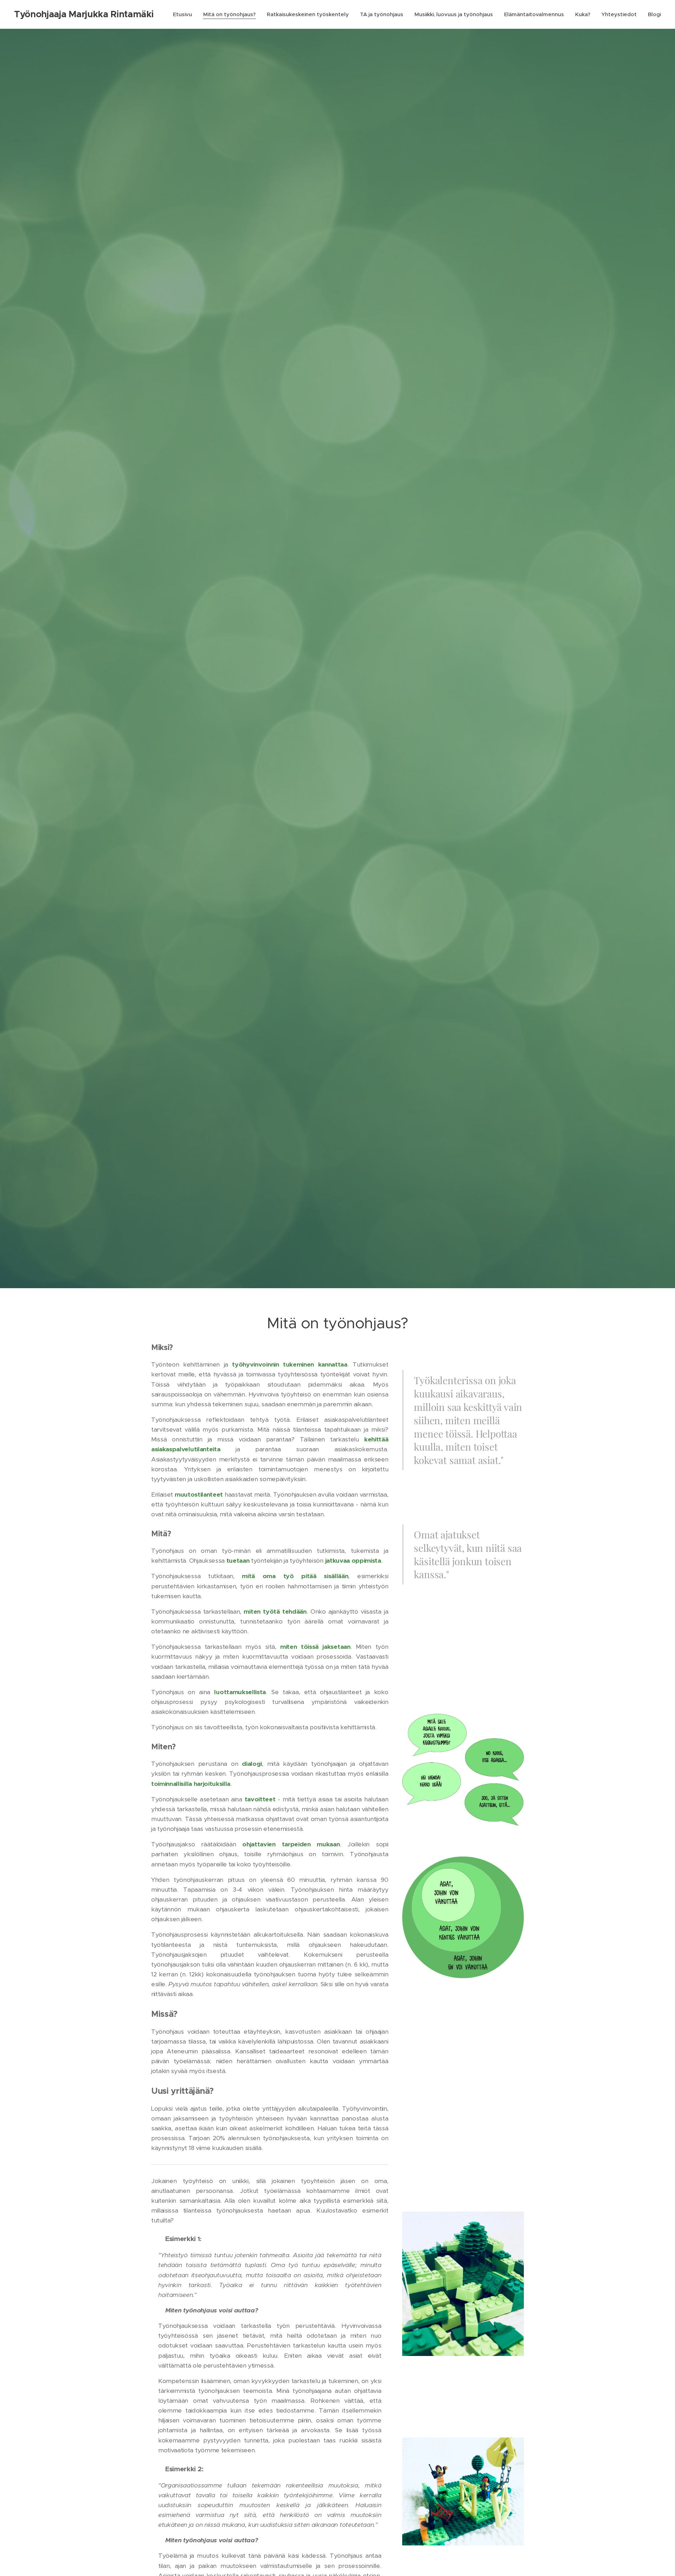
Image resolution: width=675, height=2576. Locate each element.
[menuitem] (184, 14)
